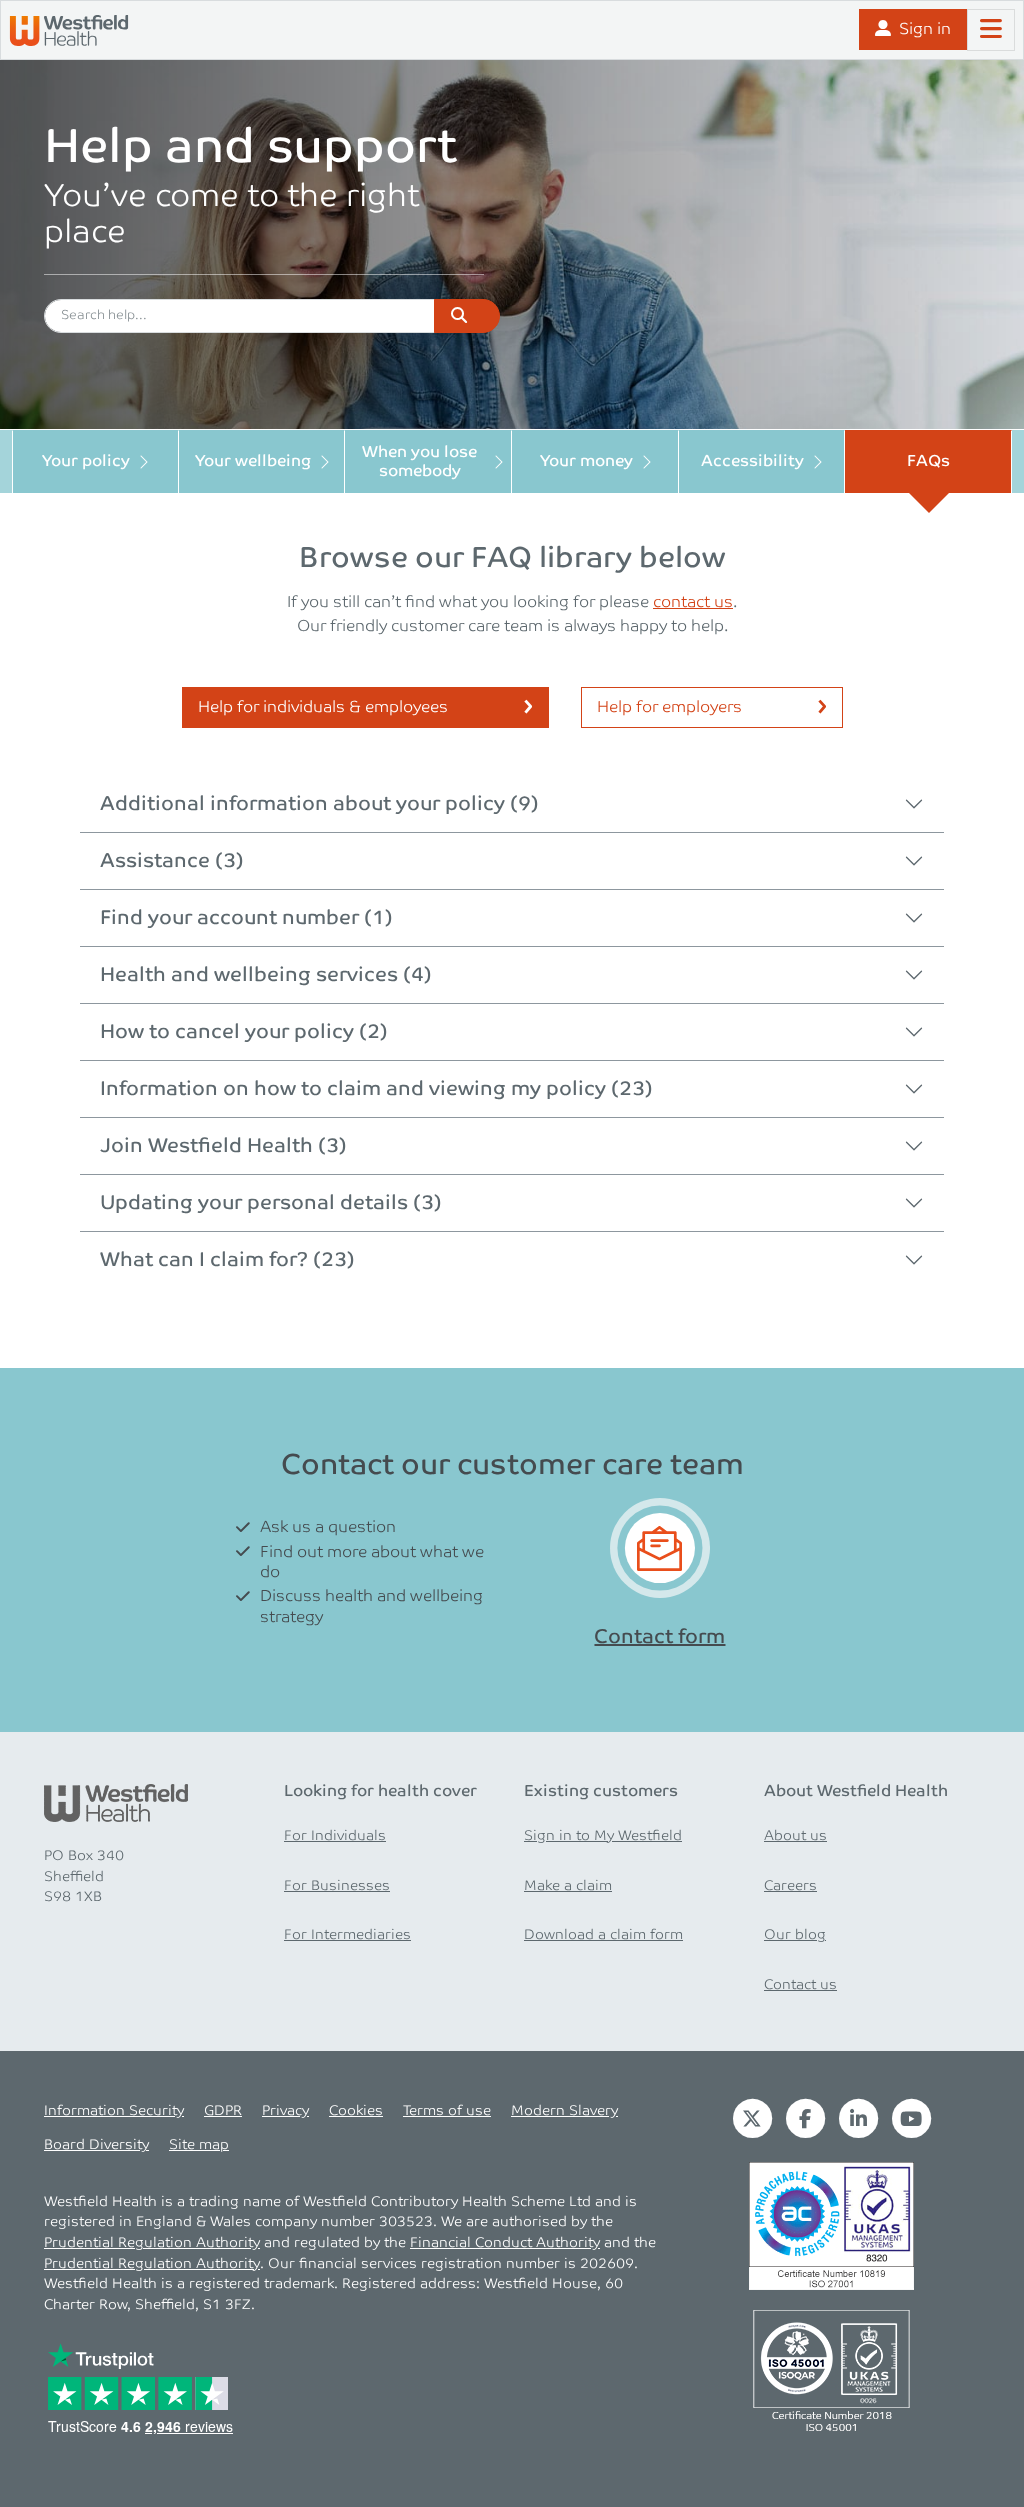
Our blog (795, 1935)
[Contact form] (659, 1548)
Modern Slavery (564, 2111)
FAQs (928, 461)
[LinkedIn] (858, 2117)
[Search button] (467, 316)
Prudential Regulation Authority (152, 2243)
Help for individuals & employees (323, 707)
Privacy (285, 2111)
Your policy (86, 461)
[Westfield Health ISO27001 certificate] (831, 2225)
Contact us (800, 1985)
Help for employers (669, 707)
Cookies (356, 2111)
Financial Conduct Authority (505, 2243)
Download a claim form (603, 1935)
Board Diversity (96, 2145)
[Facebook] (805, 2117)
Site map (199, 2145)
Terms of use (447, 2111)
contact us (693, 602)
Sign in (925, 29)
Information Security (114, 2111)
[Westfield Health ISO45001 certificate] (831, 2369)
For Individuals (335, 1836)
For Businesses (337, 1886)
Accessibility (752, 461)
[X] (752, 2117)
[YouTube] (911, 2117)
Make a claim (568, 1886)
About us (795, 1836)
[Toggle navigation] (991, 30)
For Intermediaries (347, 1935)
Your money (586, 461)
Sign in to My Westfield (603, 1836)
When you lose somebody (419, 462)
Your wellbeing (253, 461)
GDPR (223, 2111)
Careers (790, 1886)
